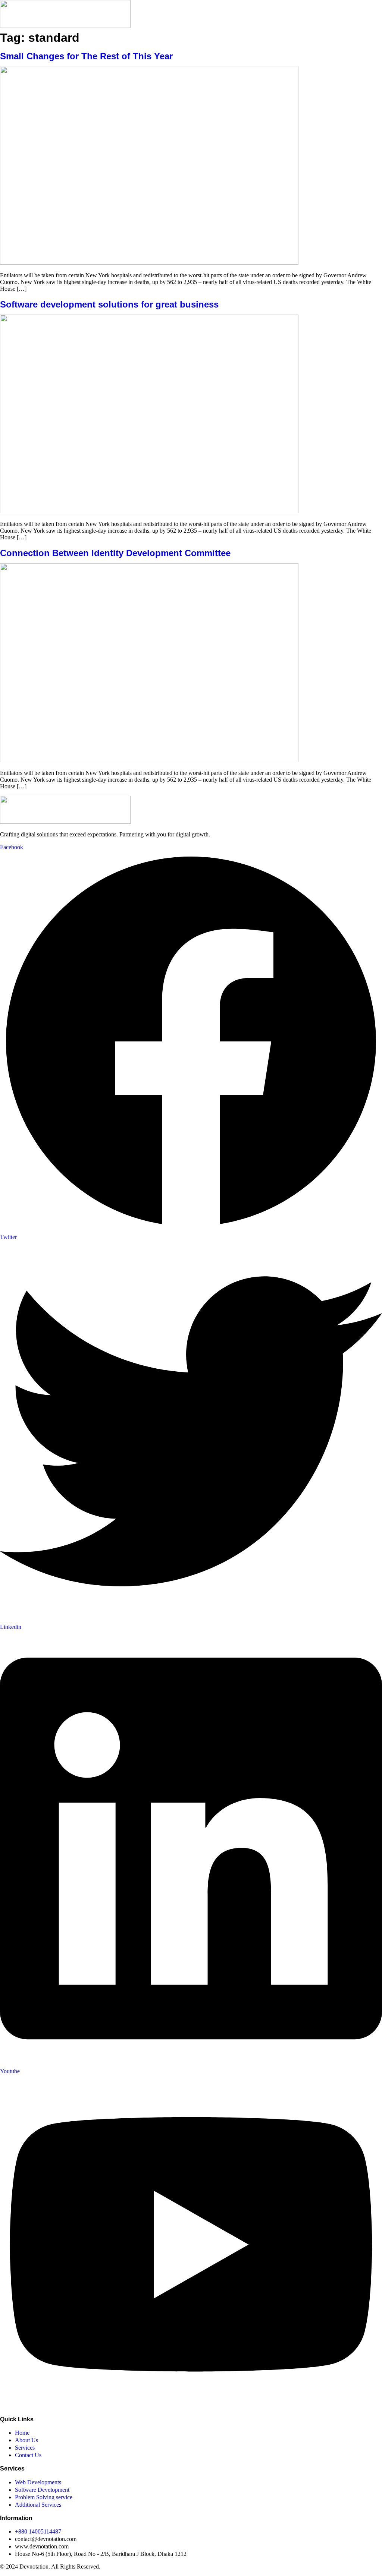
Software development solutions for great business (109, 304)
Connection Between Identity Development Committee (115, 553)
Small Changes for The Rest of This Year (86, 56)
